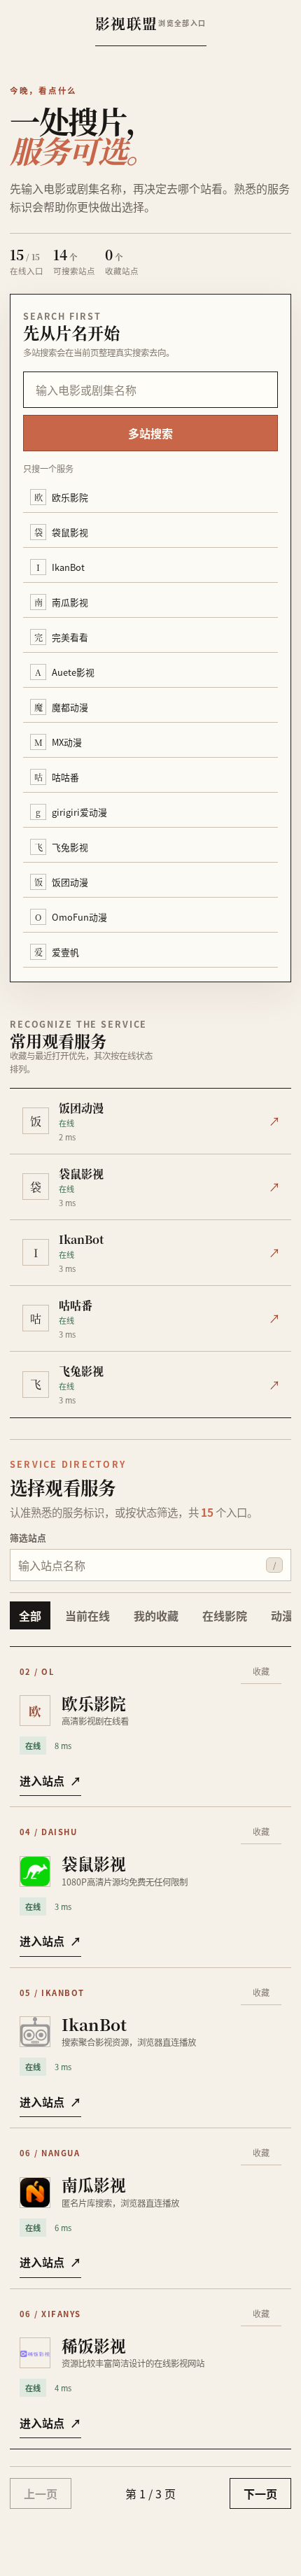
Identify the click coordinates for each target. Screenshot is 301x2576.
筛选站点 (28, 1537)
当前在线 (87, 1615)
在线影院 (225, 1615)
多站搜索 (150, 433)
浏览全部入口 (182, 23)
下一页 (260, 2493)
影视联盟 (127, 23)
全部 (30, 1615)
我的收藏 (156, 1615)
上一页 (41, 2493)
